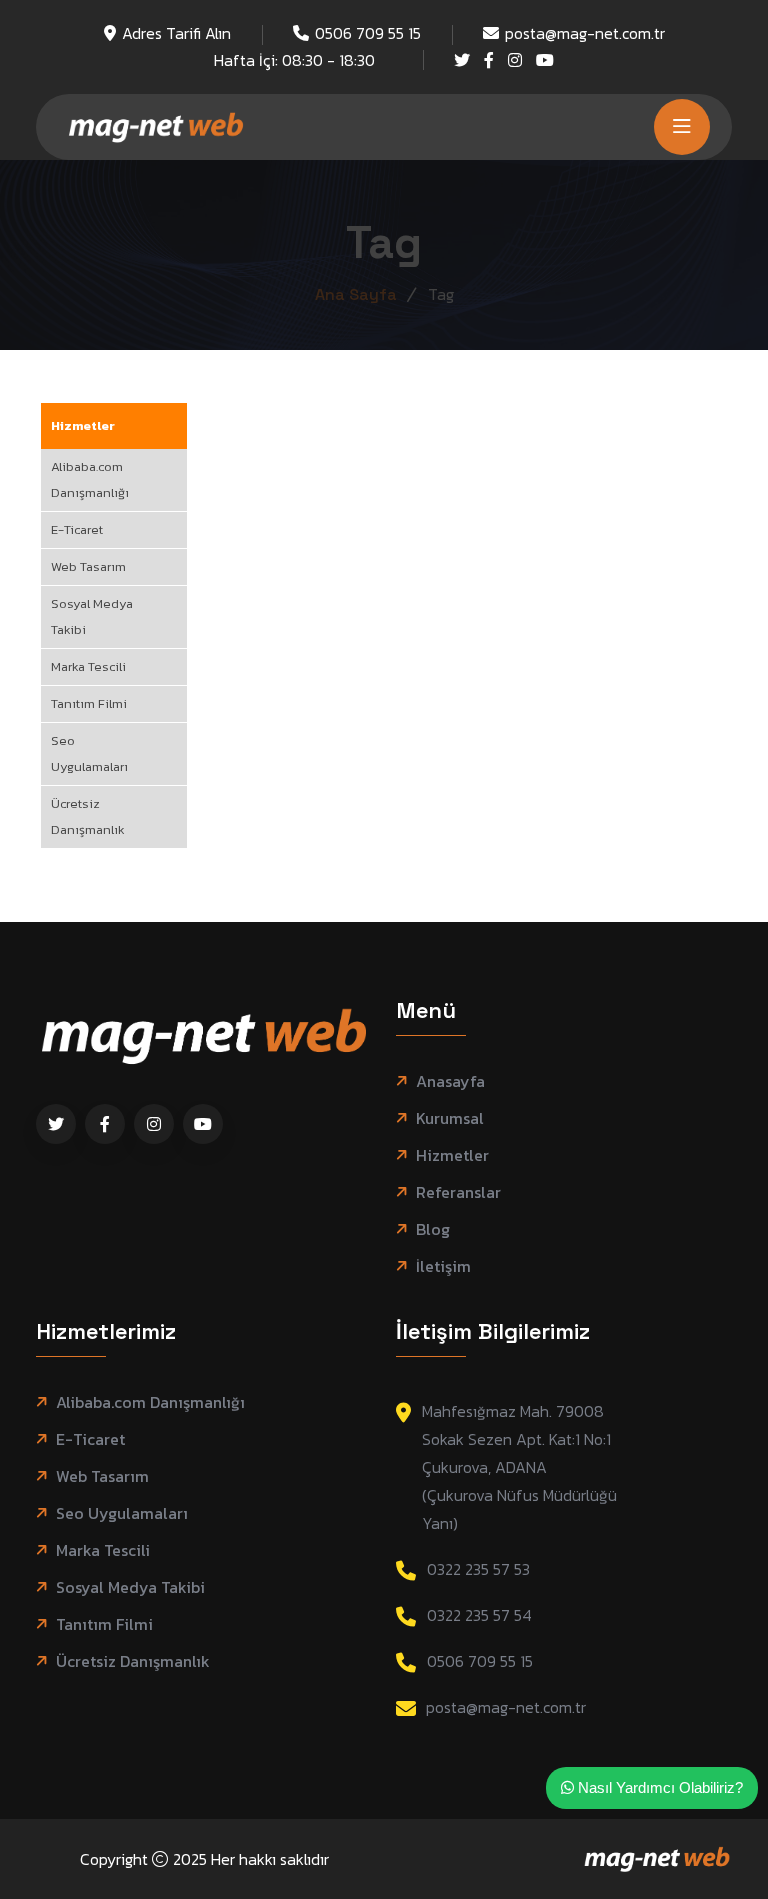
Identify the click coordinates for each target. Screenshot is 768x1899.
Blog (433, 1229)
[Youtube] (545, 60)
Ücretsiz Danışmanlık (88, 816)
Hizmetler (83, 425)
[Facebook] (489, 60)
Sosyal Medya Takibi (92, 616)
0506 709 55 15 (368, 33)
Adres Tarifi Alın (176, 33)
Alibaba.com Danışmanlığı (90, 479)
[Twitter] (462, 60)
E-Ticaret (77, 529)
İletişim (443, 1266)
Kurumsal (450, 1118)
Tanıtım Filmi (89, 703)
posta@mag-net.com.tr (585, 33)
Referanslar (458, 1192)
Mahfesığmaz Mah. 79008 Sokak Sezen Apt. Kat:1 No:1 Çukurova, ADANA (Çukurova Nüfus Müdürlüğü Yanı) (519, 1467)
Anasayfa (450, 1081)
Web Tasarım (88, 566)
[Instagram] (515, 60)
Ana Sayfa (356, 294)
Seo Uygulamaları (89, 753)
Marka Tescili (88, 666)
